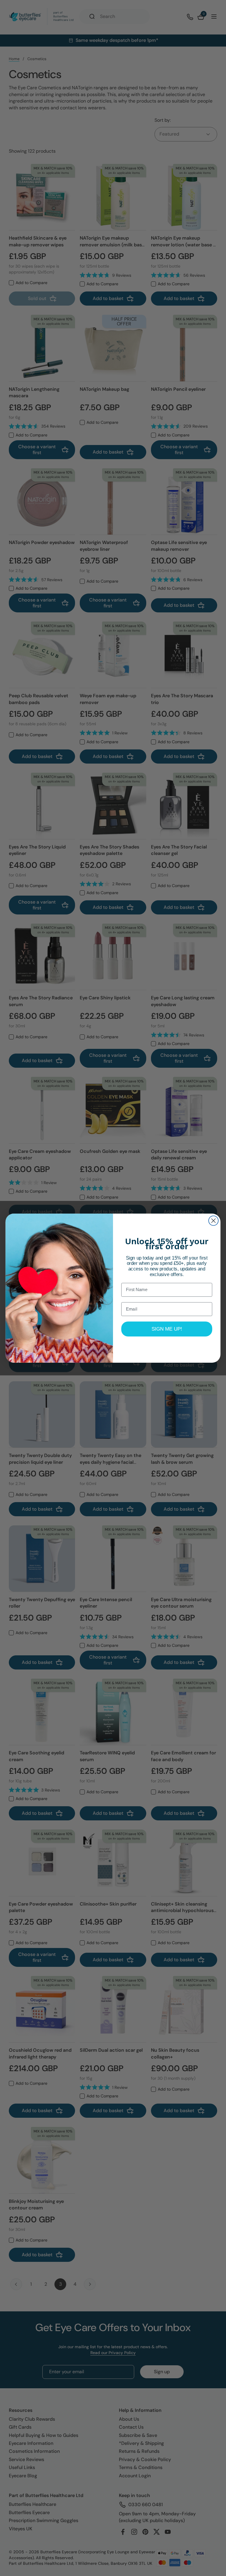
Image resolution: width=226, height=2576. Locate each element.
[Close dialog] (213, 1221)
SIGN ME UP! (167, 1329)
